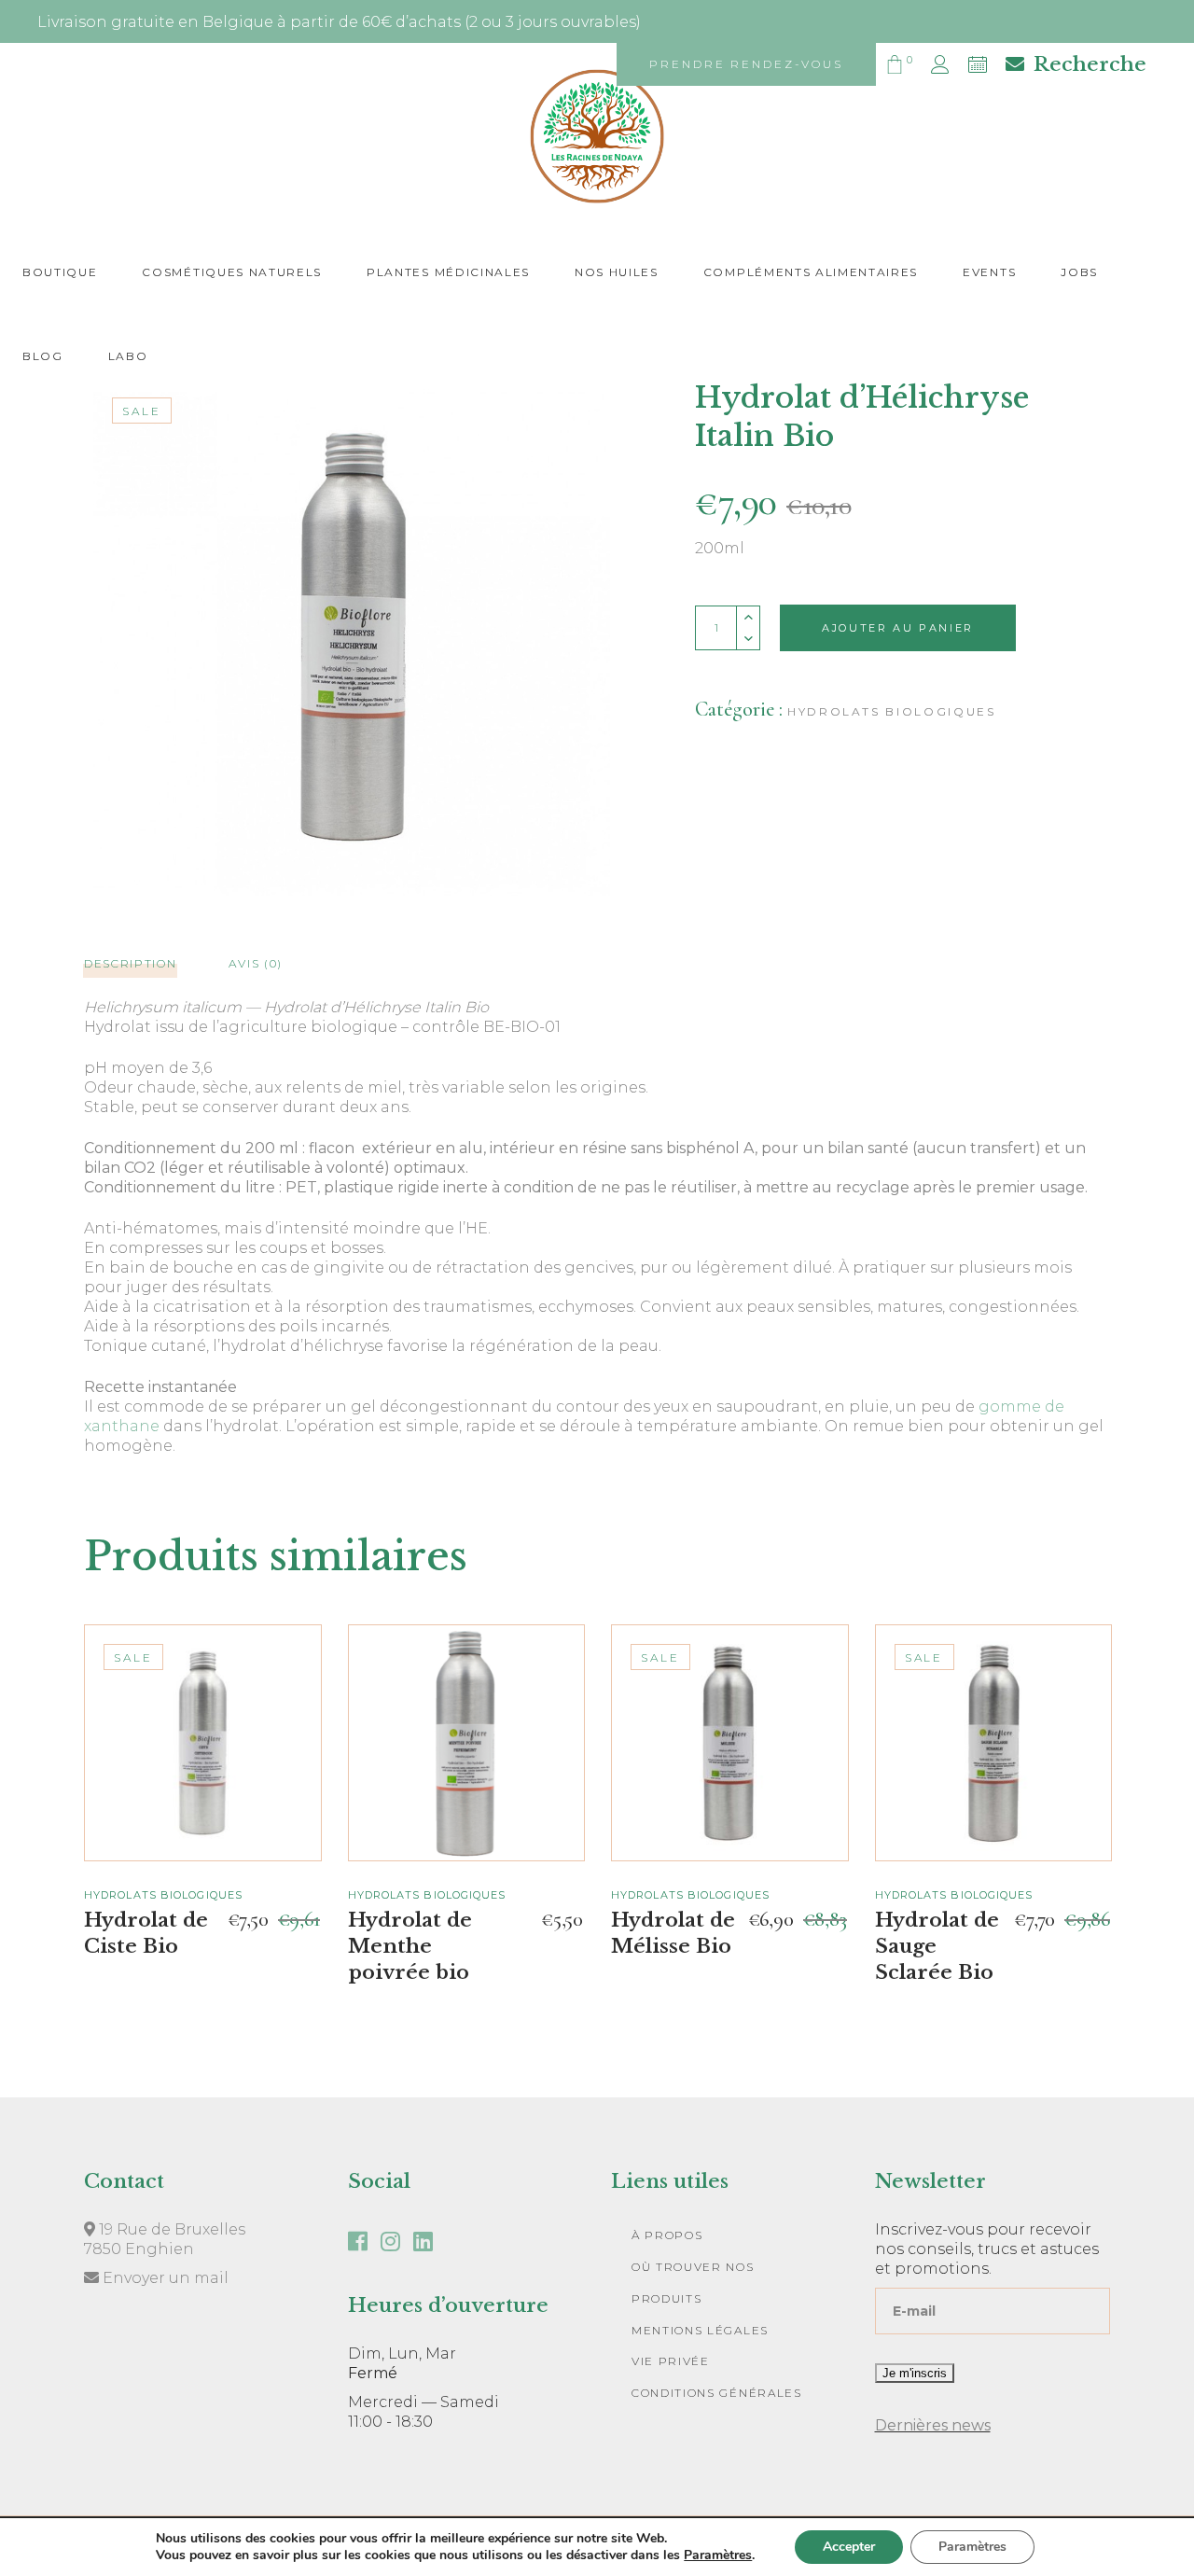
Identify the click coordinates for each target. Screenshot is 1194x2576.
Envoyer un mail (164, 2278)
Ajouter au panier (898, 628)
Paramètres (718, 2555)
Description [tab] (130, 963)
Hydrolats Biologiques (891, 711)
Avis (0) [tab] (255, 963)
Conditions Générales (717, 2393)
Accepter (849, 2547)
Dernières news (933, 2425)
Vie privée (671, 2361)
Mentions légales (700, 2330)
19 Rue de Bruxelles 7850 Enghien (165, 2239)
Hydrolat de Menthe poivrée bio (410, 1946)
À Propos (667, 2235)
